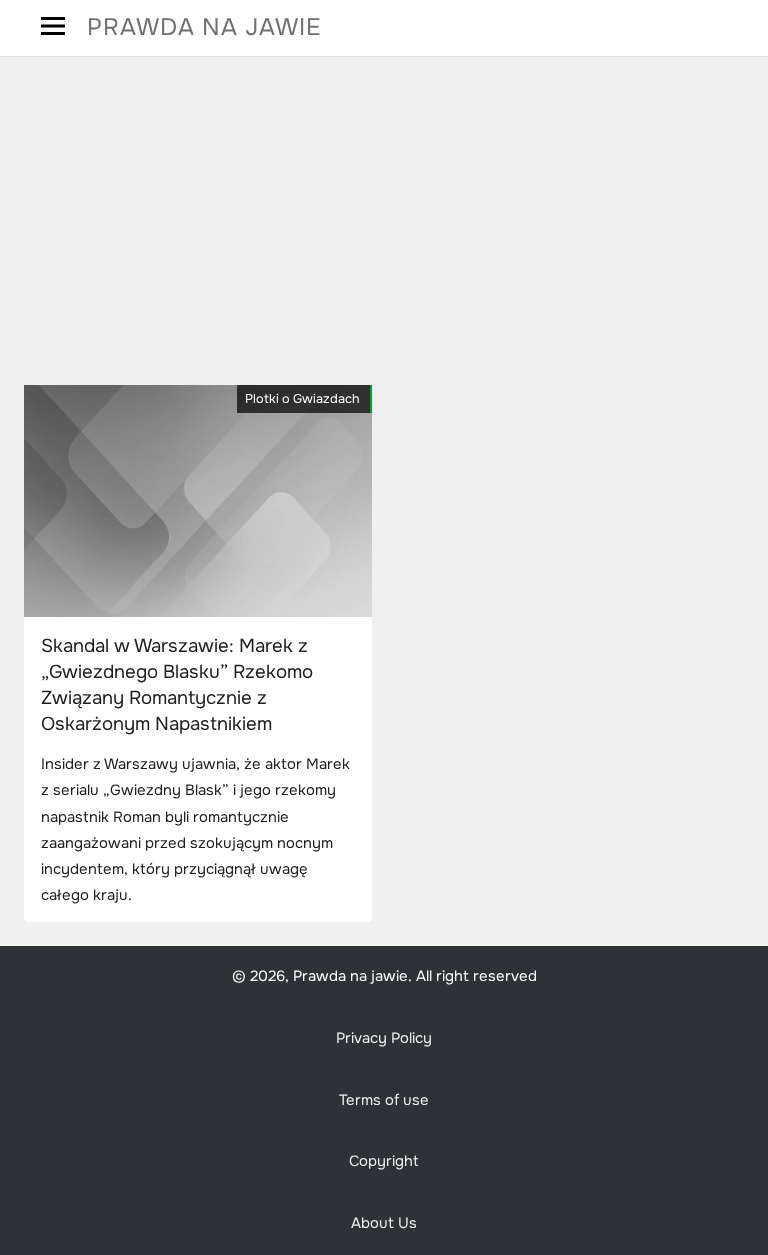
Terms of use (384, 1100)
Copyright (384, 1161)
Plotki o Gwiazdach (302, 399)
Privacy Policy (384, 1038)
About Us (384, 1223)
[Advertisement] (384, 221)
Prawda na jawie (204, 27)
